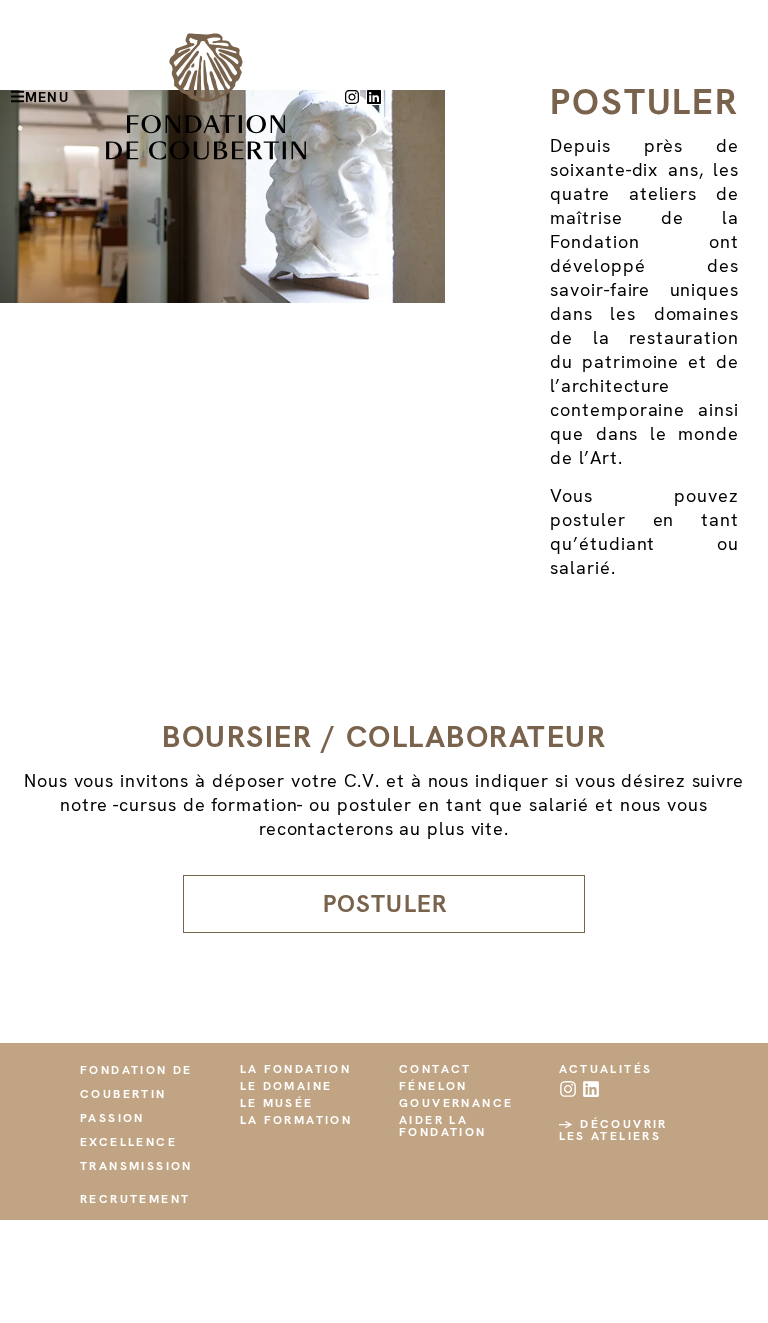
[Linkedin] (374, 97)
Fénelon (433, 1086)
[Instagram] (352, 97)
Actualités (606, 1069)
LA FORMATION (296, 1120)
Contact (435, 1069)
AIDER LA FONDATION (443, 1126)
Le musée (277, 1103)
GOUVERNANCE (456, 1103)
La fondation (296, 1069)
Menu (47, 97)
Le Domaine (286, 1086)
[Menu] (17, 96)
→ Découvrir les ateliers (613, 1130)
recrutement (135, 1199)
